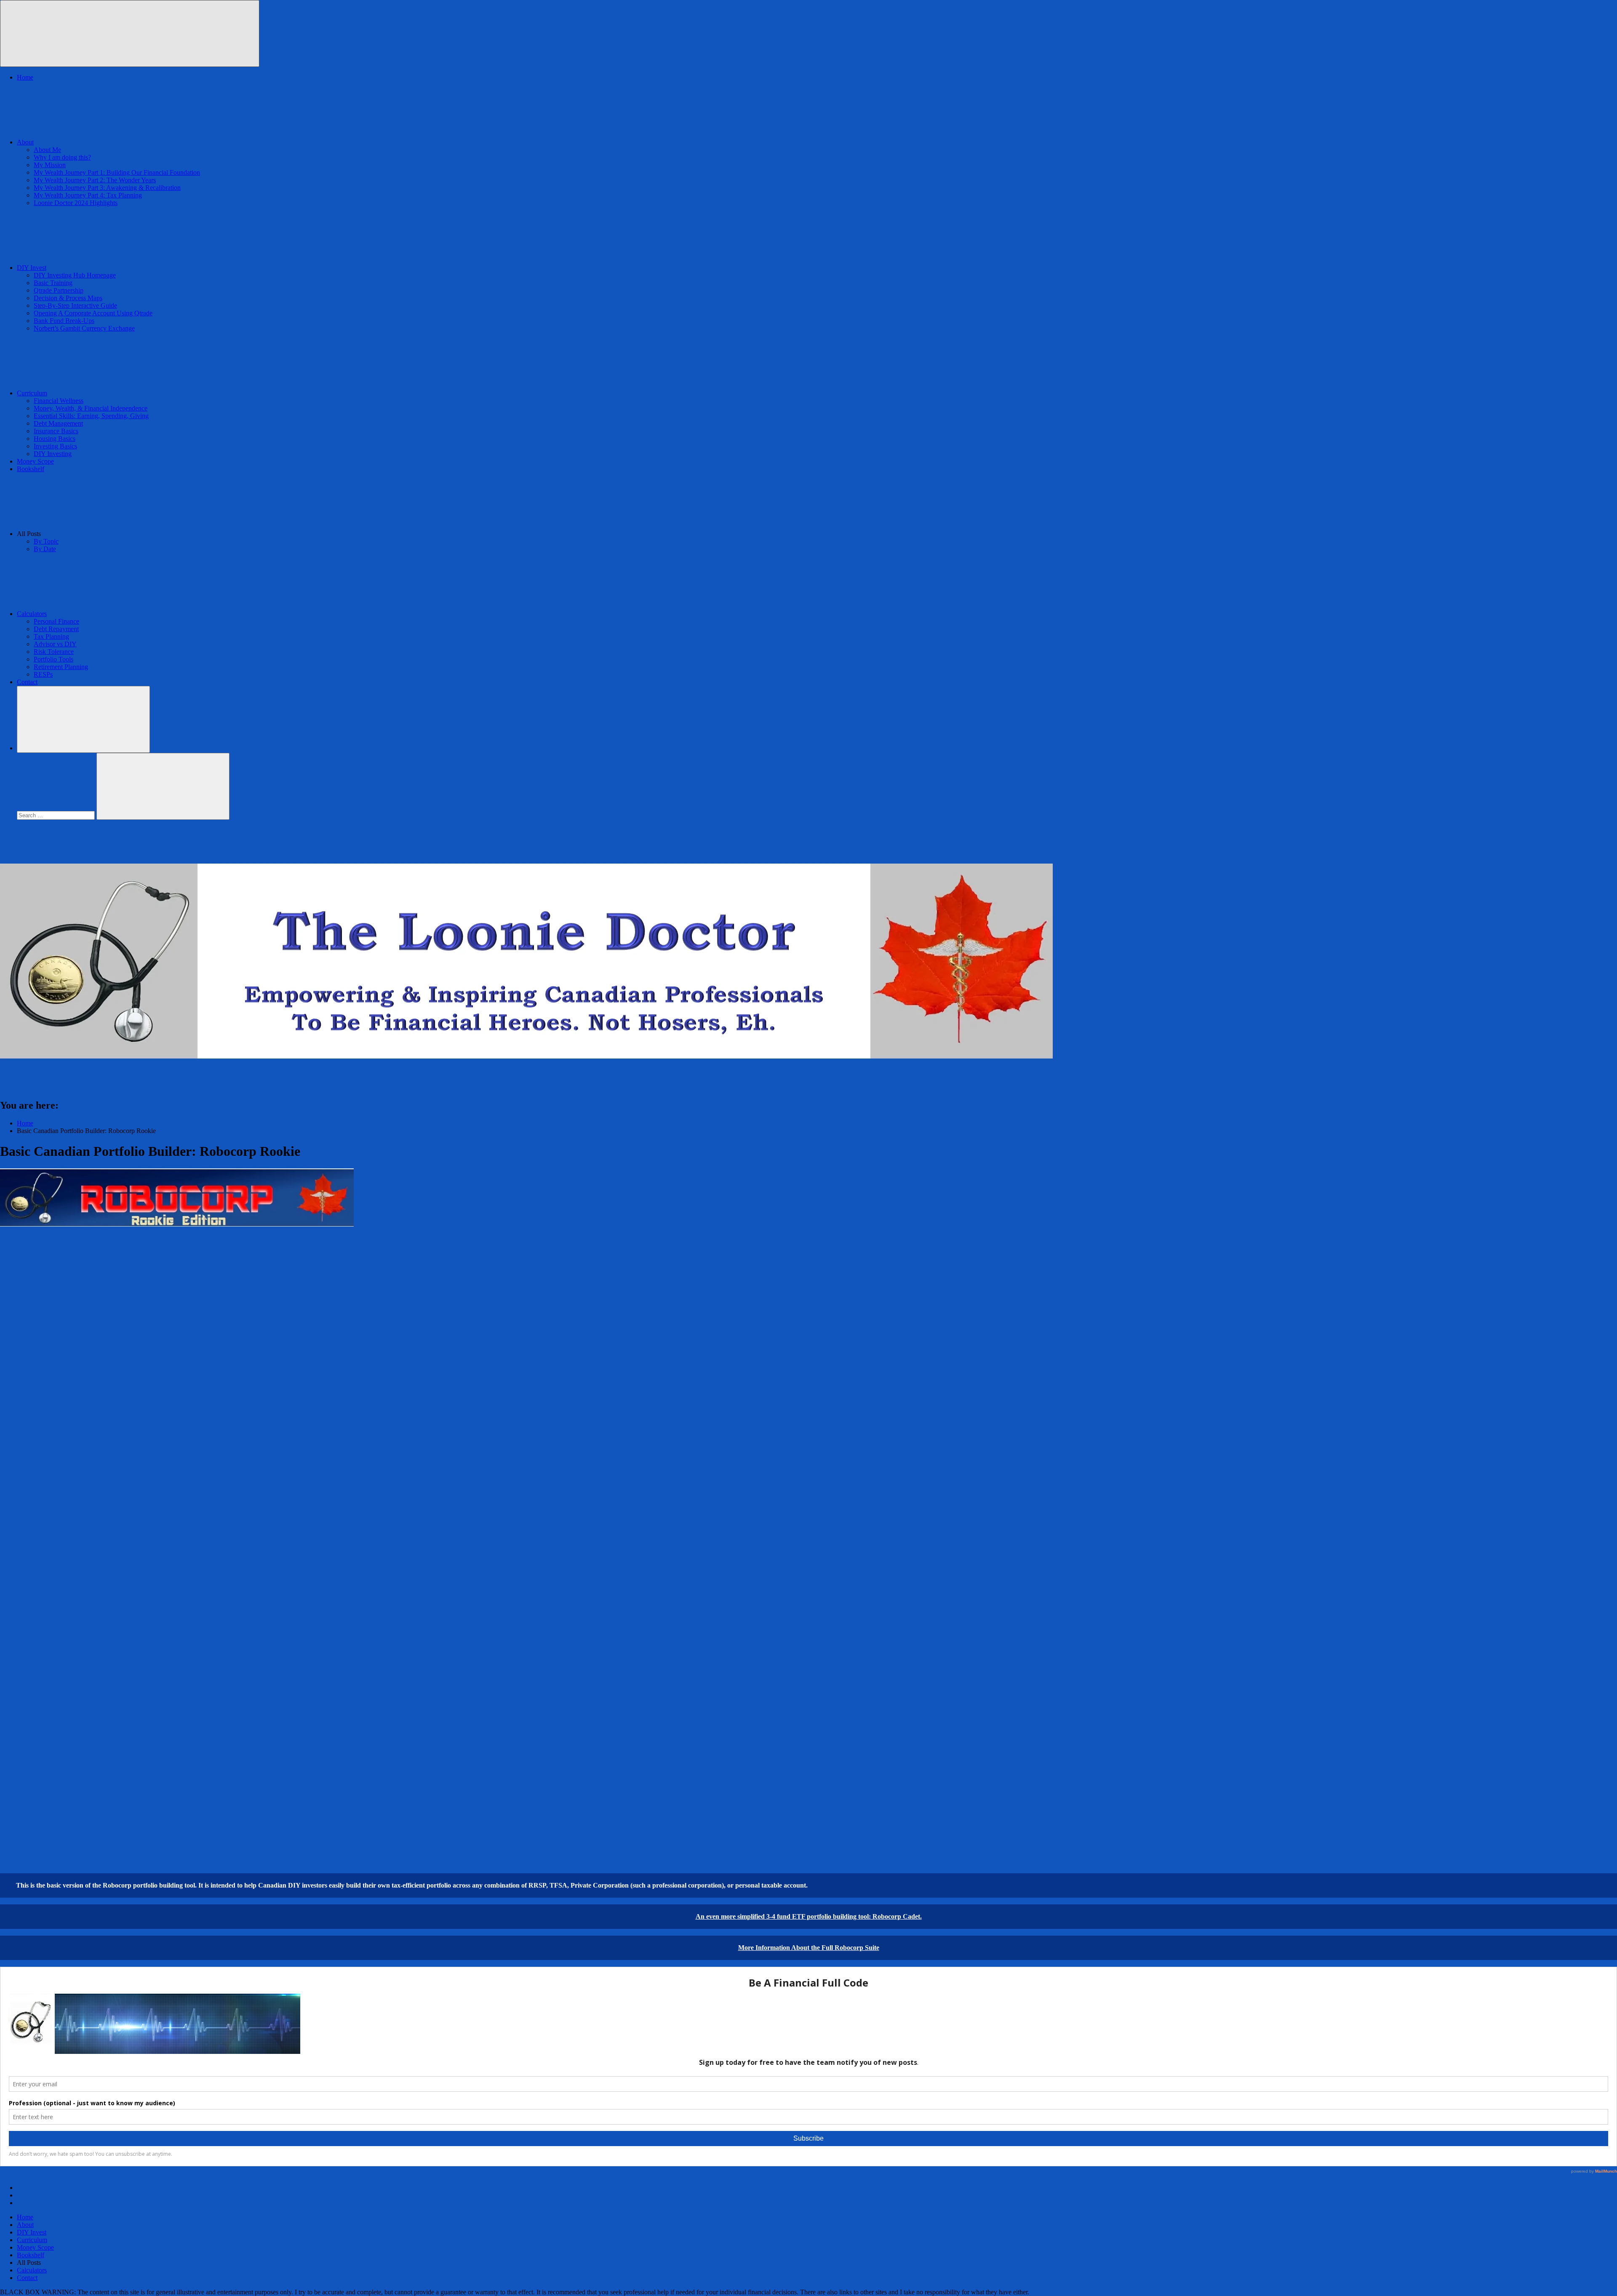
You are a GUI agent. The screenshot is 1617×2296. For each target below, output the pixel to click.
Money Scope (35, 461)
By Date (45, 549)
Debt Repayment (56, 629)
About (25, 142)
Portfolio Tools (53, 659)
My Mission (50, 165)
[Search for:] (57, 815)
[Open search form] (83, 719)
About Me (47, 150)
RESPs (43, 674)
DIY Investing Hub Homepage (75, 275)
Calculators (32, 614)
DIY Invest (32, 268)
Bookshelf (31, 469)
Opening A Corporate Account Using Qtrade (93, 313)
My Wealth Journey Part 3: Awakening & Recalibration (107, 188)
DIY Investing (53, 454)
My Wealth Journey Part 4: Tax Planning (88, 195)
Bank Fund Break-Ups (64, 321)
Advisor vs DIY (55, 644)
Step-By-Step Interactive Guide (75, 305)
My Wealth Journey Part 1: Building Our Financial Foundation (117, 172)
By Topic (46, 541)
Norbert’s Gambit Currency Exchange (84, 328)
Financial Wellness (59, 401)
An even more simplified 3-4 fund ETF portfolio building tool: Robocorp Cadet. (809, 1916)
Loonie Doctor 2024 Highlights (76, 203)
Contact (27, 682)
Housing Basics (55, 439)
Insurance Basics (56, 431)
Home (25, 77)
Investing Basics (55, 446)
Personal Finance (56, 621)
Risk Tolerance (54, 652)
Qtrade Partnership (59, 290)
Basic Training (53, 283)
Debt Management (58, 423)
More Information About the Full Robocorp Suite (809, 1948)
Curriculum (32, 393)
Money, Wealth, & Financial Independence (91, 408)
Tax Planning (51, 636)
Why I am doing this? (62, 157)
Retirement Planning (61, 667)
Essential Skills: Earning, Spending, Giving (91, 416)
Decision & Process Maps (68, 298)
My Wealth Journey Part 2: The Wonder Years (95, 180)
